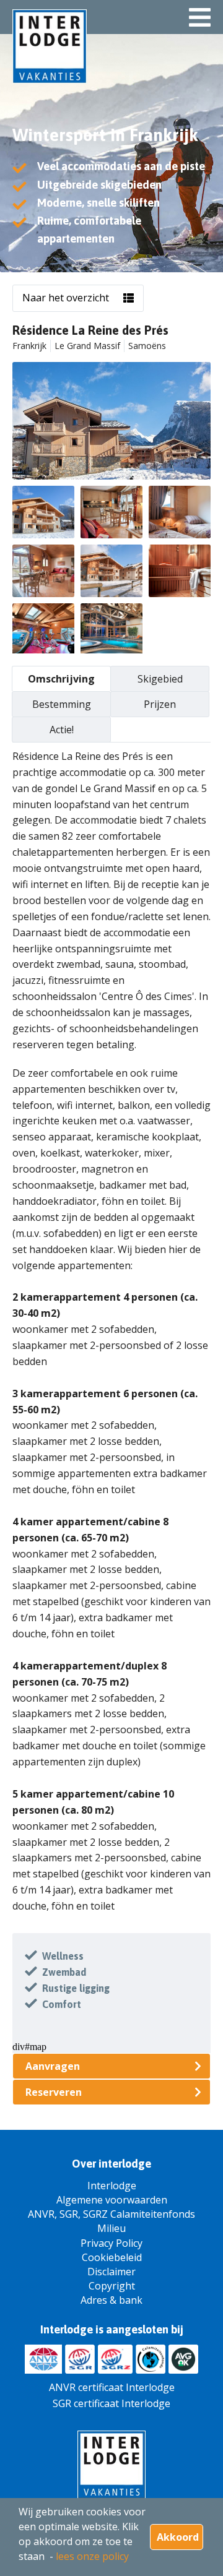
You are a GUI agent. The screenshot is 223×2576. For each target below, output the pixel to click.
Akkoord (178, 2537)
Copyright (112, 2286)
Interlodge (112, 2186)
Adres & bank (111, 2300)
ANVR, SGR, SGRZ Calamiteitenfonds (111, 2214)
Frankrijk (29, 346)
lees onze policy (92, 2556)
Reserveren (54, 2092)
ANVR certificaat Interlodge (112, 2387)
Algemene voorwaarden (112, 2200)
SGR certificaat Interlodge (111, 2403)
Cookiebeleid (112, 2257)
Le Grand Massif (87, 346)
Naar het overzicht (66, 298)
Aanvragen (53, 2066)
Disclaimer (111, 2272)
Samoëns (147, 346)
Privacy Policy (111, 2243)
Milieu (111, 2228)
